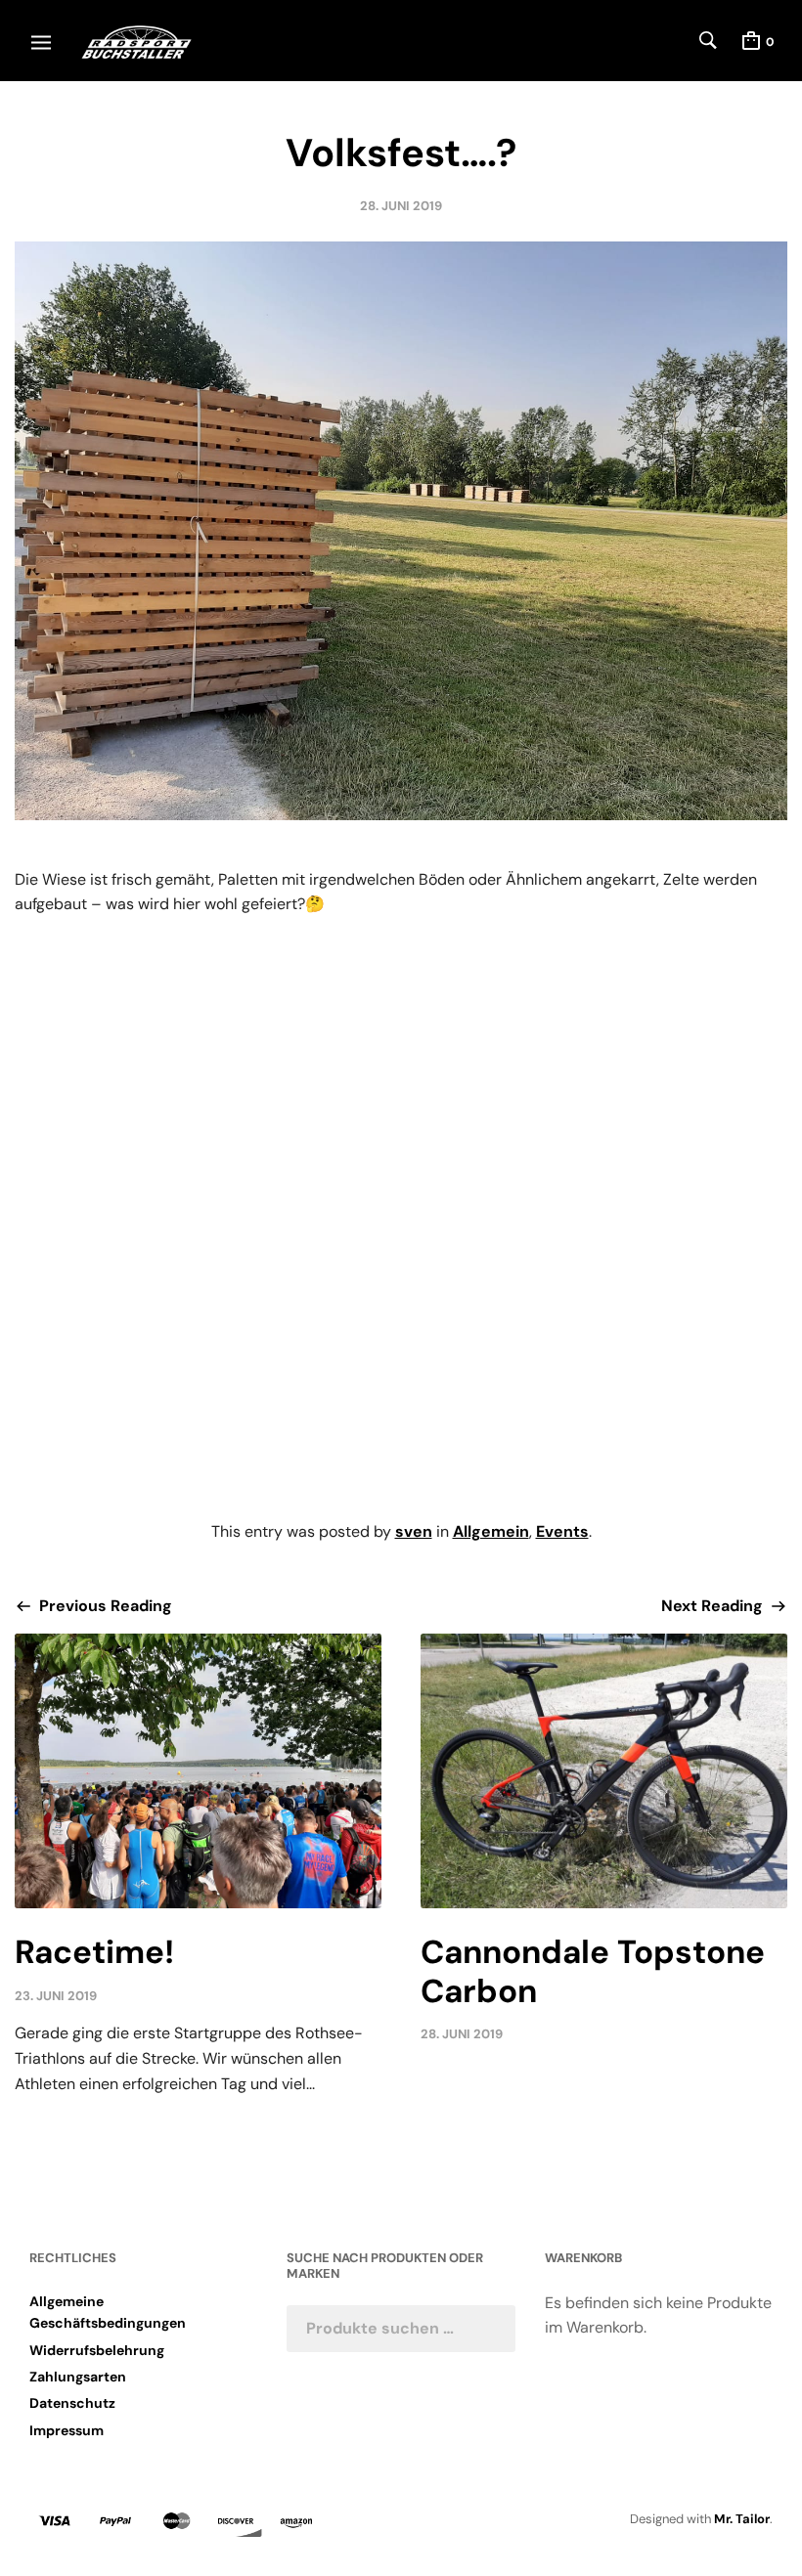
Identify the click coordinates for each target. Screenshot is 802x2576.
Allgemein (491, 1531)
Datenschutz (72, 2403)
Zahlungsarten (78, 2377)
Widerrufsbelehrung (97, 2350)
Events (562, 1531)
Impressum (67, 2430)
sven (414, 1531)
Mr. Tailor (742, 2519)
